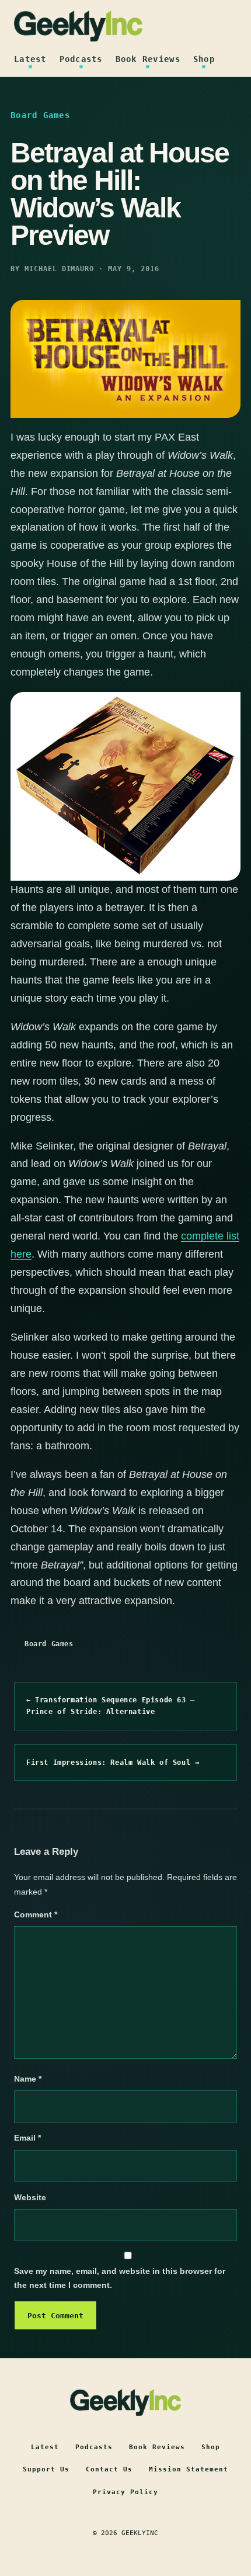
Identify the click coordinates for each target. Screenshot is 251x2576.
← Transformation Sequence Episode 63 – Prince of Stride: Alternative (111, 1706)
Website (30, 2197)
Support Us (46, 2469)
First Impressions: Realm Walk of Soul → (113, 1763)
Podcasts (81, 59)
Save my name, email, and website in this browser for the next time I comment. (120, 2278)
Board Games (49, 1644)
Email (27, 2138)
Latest (30, 59)
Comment (36, 1914)
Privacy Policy (125, 2492)
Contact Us (109, 2469)
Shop (204, 59)
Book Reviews (148, 59)
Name (28, 2079)
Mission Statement (189, 2469)
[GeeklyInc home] (78, 26)
